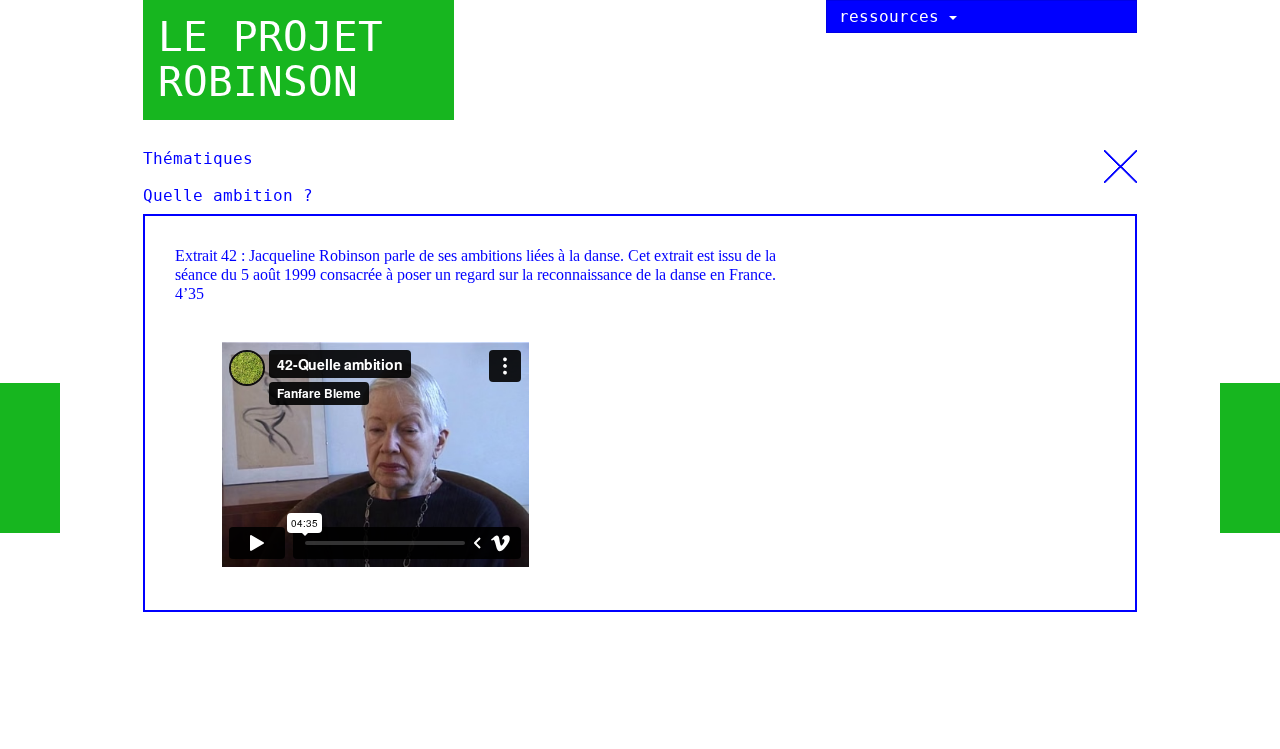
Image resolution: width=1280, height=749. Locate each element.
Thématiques (1120, 159)
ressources (894, 16)
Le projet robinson (270, 60)
